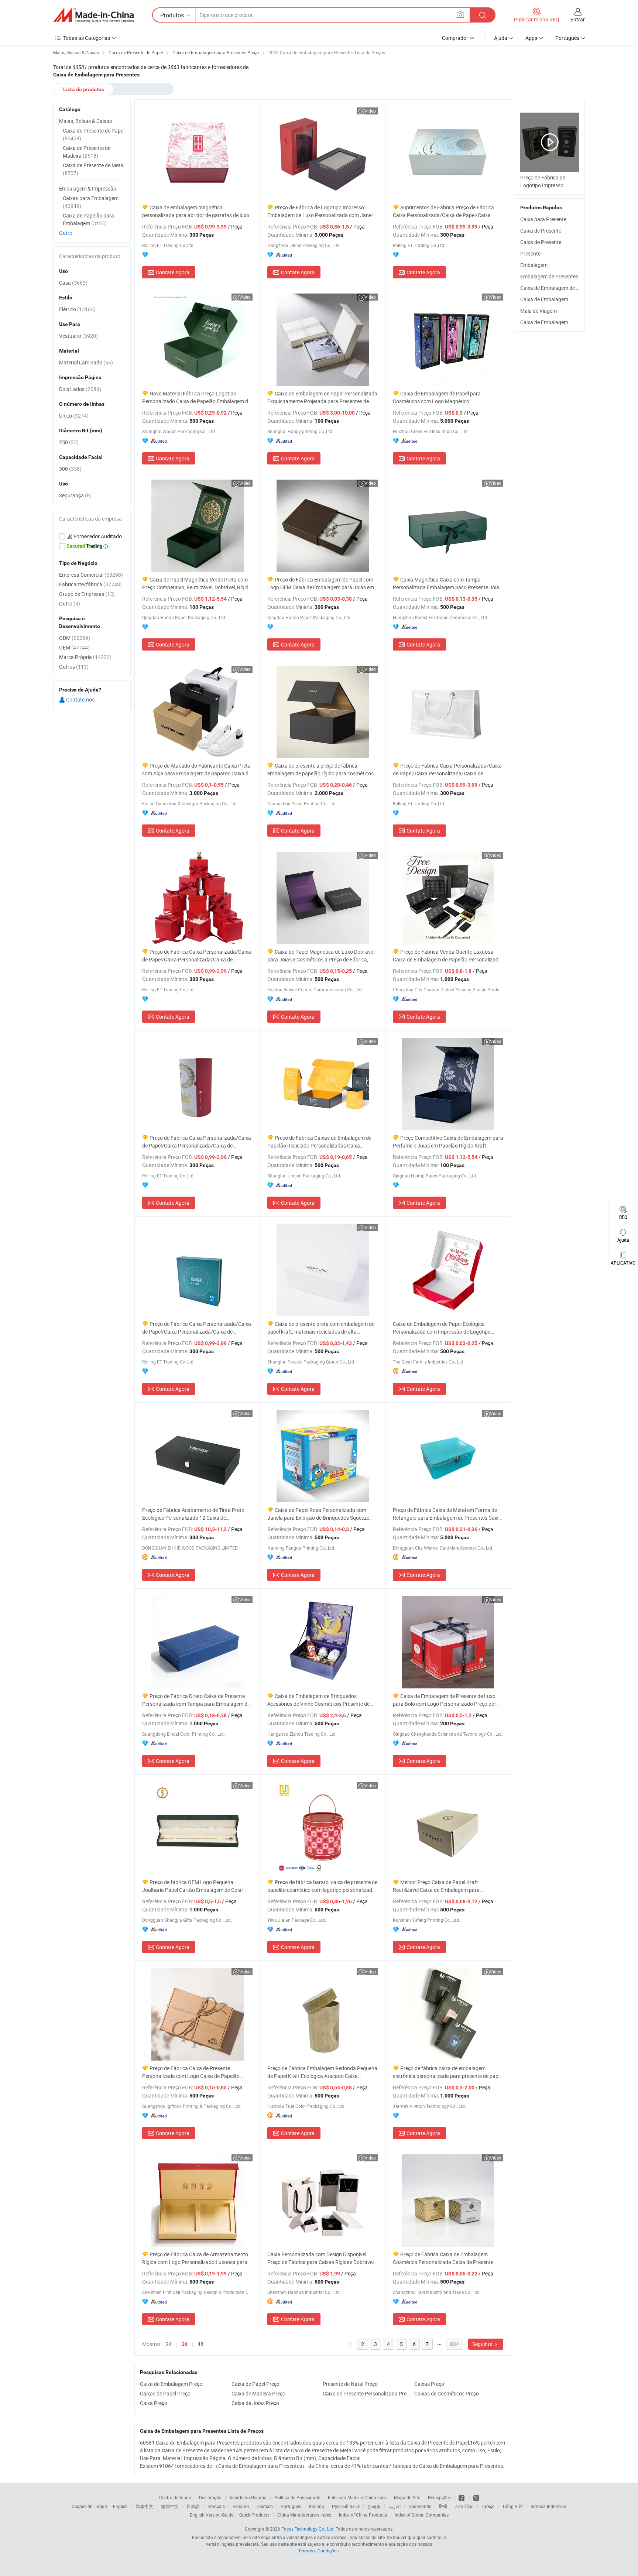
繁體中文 (170, 2506)
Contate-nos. (80, 699)
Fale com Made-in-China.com (357, 2497)
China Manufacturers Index (304, 2515)
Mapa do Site (407, 2497)
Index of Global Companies (422, 2515)
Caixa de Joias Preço (255, 2403)
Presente (530, 253)
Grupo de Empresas (87, 594)
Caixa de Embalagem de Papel (555, 288)
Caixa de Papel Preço (255, 2384)
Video (370, 111)
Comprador (455, 38)
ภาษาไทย (464, 2506)
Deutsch (265, 2506)
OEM (74, 647)
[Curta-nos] (462, 2497)
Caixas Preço (429, 2384)
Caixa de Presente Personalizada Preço (367, 2393)
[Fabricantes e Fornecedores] (93, 15)
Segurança (75, 495)
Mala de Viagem (538, 311)
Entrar (578, 19)
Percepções (439, 2497)
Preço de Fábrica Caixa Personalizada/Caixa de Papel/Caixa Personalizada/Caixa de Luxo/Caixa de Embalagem (447, 770)
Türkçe (488, 2506)
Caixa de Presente (541, 231)
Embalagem (534, 265)
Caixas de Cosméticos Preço (447, 2393)
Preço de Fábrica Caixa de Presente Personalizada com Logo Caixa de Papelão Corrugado (191, 2072)
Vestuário (78, 336)
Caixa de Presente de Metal (94, 169)
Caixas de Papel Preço (165, 2393)
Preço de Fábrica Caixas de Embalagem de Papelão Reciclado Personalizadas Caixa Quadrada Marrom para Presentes (319, 1142)
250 (69, 442)
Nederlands (420, 2506)
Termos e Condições (318, 2551)
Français (216, 2506)
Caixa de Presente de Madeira (87, 152)
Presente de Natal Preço (350, 2384)
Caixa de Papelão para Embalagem (88, 219)
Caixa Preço (154, 2403)
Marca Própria (85, 657)
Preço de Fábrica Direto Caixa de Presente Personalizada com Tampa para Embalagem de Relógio (196, 1700)
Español (241, 2506)
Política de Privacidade (297, 2497)
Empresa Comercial (91, 575)
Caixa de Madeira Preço (258, 2393)
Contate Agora (173, 272)
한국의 (374, 2506)
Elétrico (77, 309)
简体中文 (144, 2506)
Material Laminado (86, 362)
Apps (531, 38)
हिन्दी (443, 2506)
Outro (66, 233)
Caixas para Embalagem (91, 202)
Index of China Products (363, 2515)
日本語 (193, 2506)
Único (74, 416)
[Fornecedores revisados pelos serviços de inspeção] (92, 536)
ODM (75, 638)
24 (169, 2344)
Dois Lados (80, 389)
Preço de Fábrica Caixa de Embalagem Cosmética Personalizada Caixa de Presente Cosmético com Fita (443, 2258)
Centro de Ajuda (175, 2497)
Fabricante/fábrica (90, 584)
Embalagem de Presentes (549, 276)
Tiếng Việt (512, 2506)
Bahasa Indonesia (548, 2506)
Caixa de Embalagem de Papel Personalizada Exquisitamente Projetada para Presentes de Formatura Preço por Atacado (322, 397)
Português (291, 2506)
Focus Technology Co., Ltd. (308, 2529)
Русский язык (346, 2506)
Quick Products (254, 2515)
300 (70, 469)
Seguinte (483, 2344)
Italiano (317, 2506)
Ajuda (501, 38)
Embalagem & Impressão (88, 188)
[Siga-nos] (476, 2497)
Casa (73, 283)
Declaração (210, 2497)
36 (185, 2344)
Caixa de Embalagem (544, 299)
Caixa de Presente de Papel (94, 134)
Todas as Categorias (87, 38)
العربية (395, 2506)
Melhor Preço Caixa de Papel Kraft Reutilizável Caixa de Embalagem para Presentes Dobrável (436, 1886)
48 (200, 2344)
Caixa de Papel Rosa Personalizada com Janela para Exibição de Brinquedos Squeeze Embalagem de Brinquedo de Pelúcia (318, 1514)
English (120, 2506)
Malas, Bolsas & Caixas (85, 121)
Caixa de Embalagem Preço (171, 2384)
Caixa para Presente (543, 219)
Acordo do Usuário (248, 2497)
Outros (74, 667)
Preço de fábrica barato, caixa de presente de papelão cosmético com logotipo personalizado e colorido (322, 1886)
